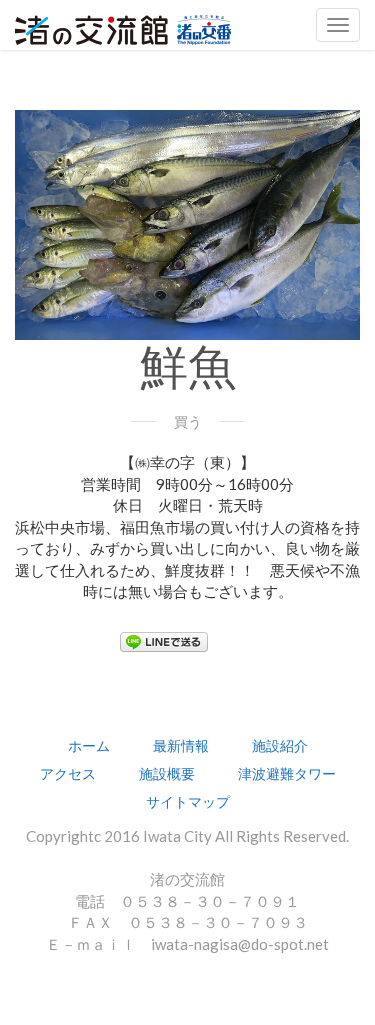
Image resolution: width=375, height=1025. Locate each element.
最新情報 (181, 745)
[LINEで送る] (164, 640)
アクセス (68, 773)
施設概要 (167, 773)
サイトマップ (188, 801)
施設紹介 (280, 745)
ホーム (89, 745)
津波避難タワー (287, 773)
